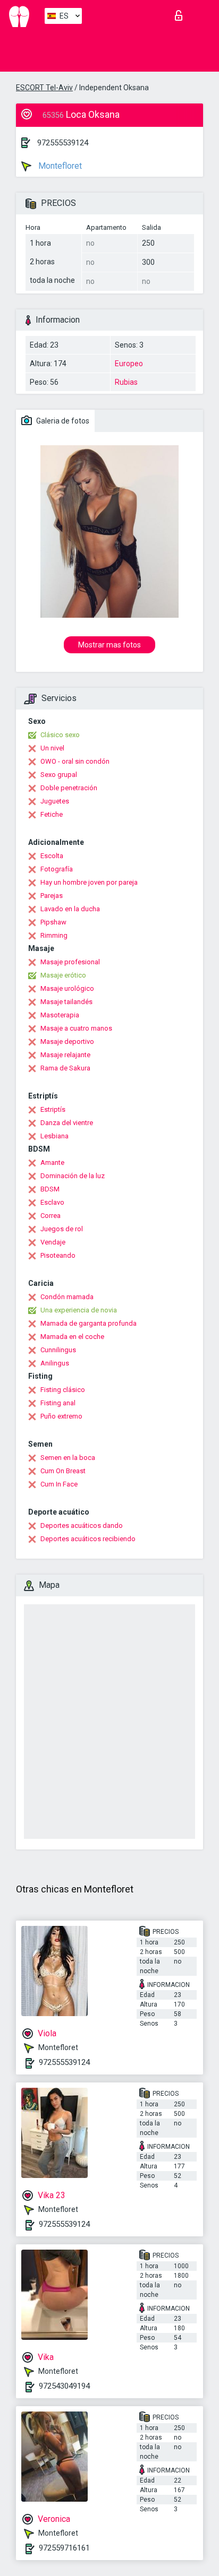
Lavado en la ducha (70, 909)
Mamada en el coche (72, 1337)
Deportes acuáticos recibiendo (88, 1539)
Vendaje (53, 1242)
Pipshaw (53, 922)
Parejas (52, 896)
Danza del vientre (67, 1123)
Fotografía (57, 869)
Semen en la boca (68, 1458)
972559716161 (64, 2548)
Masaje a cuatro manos (76, 1028)
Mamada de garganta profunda (89, 1323)
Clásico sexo (60, 735)
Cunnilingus (58, 1350)
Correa (50, 1216)
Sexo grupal (59, 775)
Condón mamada (67, 1297)
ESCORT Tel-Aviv (44, 88)
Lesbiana (54, 1136)
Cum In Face (59, 1484)
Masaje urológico (67, 988)
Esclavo (52, 1202)
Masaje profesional (70, 962)
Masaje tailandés (66, 1002)
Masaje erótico (63, 975)
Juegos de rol (62, 1229)
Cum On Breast (63, 1471)
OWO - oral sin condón (75, 761)
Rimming (54, 935)
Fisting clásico (63, 1390)
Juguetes (55, 801)
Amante (52, 1162)
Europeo (129, 364)
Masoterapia (60, 1015)
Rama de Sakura (65, 1068)
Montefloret (59, 166)
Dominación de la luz (73, 1176)
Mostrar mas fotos (109, 645)
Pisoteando (58, 1255)
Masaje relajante (65, 1055)
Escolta (52, 856)
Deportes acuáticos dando (82, 1525)
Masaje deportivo (67, 1041)
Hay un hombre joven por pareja (89, 882)
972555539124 (63, 143)
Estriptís (53, 1109)
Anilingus (55, 1363)
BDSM (50, 1189)
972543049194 (64, 2386)
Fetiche (52, 814)
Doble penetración (69, 788)
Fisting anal (58, 1403)
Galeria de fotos (62, 421)
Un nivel (52, 748)
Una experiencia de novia (79, 1310)
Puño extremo (61, 1416)
